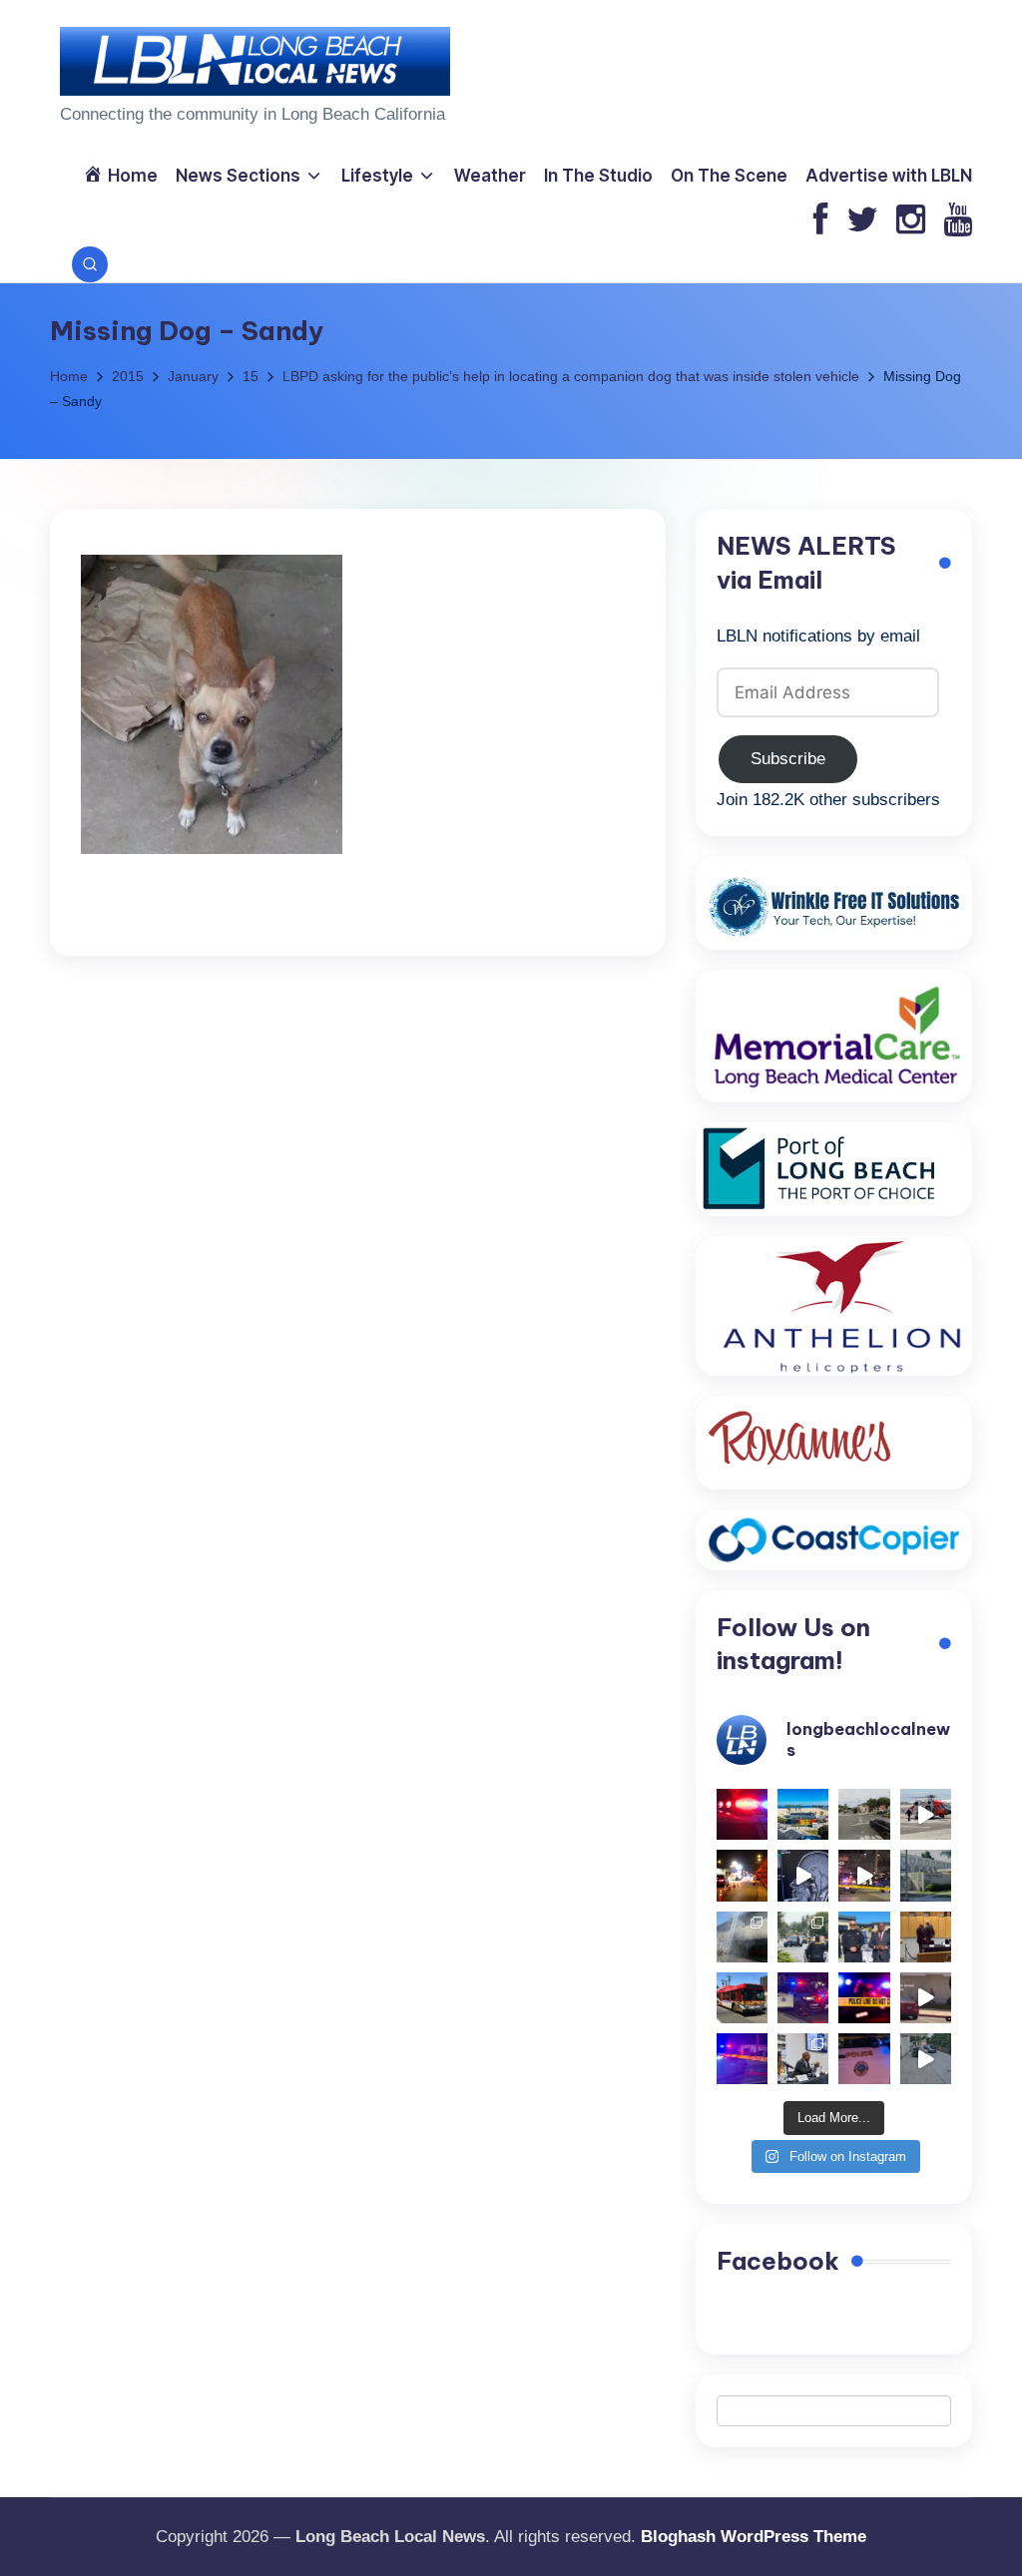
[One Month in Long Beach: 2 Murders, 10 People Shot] (803, 1937)
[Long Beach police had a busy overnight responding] (803, 1998)
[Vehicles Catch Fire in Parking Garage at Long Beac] (742, 1937)
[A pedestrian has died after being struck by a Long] (742, 1998)
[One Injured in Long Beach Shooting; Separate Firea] (864, 2059)
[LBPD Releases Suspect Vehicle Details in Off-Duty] (926, 2059)
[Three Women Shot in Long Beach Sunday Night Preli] (864, 1875)
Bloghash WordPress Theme (754, 2537)
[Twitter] (862, 221)
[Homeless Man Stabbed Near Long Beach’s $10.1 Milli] (803, 1814)
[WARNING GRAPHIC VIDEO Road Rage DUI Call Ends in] (926, 1998)
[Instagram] (911, 221)
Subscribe (788, 759)
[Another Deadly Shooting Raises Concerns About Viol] (864, 1937)
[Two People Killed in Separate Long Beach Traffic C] (742, 1814)
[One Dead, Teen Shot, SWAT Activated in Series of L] (742, 2059)
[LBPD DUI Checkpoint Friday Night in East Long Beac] (742, 1875)
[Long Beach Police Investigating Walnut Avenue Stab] (864, 1998)
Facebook (778, 2261)
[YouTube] (958, 221)
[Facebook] (821, 221)
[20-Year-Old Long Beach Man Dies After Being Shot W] (864, 1814)
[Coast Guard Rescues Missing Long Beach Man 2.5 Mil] (926, 1814)
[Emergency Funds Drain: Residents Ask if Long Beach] (803, 2059)
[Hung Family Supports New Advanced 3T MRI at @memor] (803, 1875)
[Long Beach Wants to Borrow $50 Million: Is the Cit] (926, 1875)
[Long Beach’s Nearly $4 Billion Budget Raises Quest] (926, 1937)
